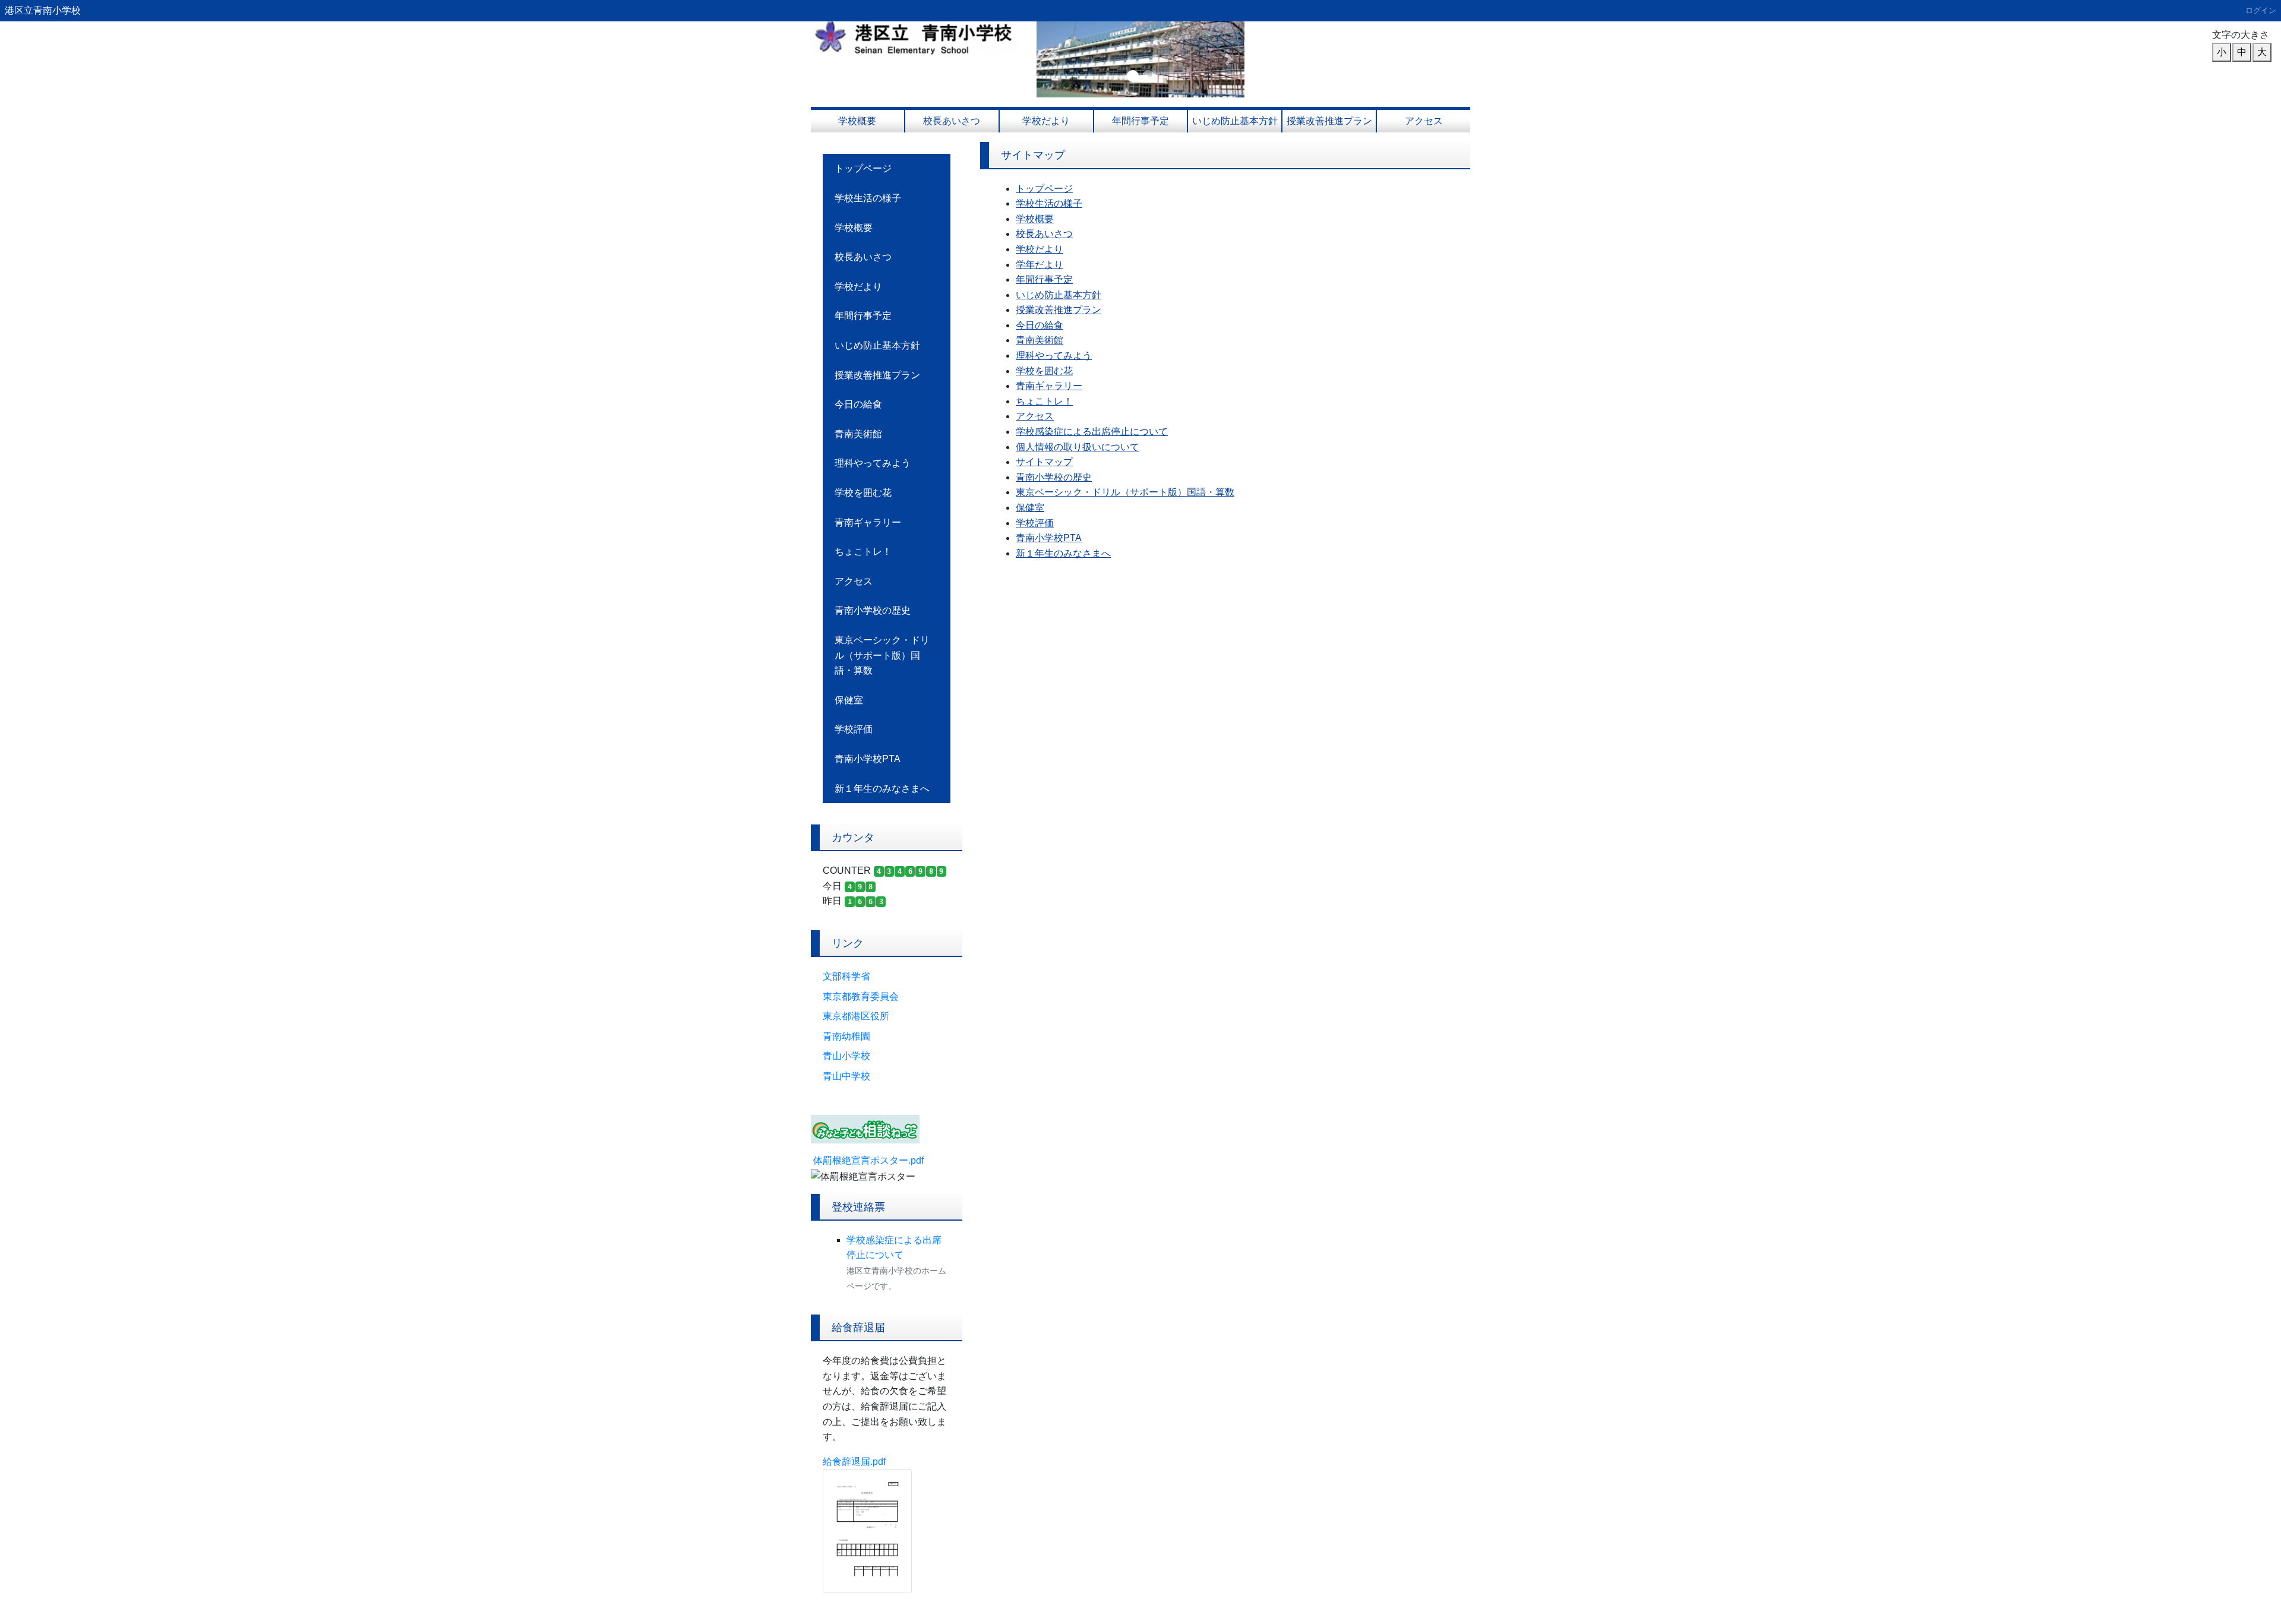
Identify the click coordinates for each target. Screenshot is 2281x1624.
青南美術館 (858, 434)
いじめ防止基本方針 (1235, 121)
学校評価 (854, 729)
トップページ (863, 168)
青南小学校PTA (868, 759)
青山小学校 (846, 1056)
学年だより (1040, 265)
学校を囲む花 (863, 493)
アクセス (1424, 121)
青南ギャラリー (868, 522)
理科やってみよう (873, 463)
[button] (1052, 59)
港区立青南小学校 (43, 10)
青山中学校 (846, 1076)
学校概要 (857, 121)
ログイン (2261, 10)
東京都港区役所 (856, 1016)
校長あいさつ (952, 121)
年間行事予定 (1140, 121)
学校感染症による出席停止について (1092, 432)
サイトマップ (1044, 462)
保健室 (849, 700)
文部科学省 (846, 976)
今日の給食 (858, 404)
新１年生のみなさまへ (882, 789)
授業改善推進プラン (1329, 121)
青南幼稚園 (846, 1036)
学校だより (1046, 121)
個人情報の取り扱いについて (1078, 447)
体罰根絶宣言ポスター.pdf (868, 1160)
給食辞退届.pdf (854, 1462)
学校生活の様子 (868, 198)
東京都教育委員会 (861, 996)
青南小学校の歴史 (873, 610)
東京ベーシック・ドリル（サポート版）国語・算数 (882, 655)
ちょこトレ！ (863, 552)
